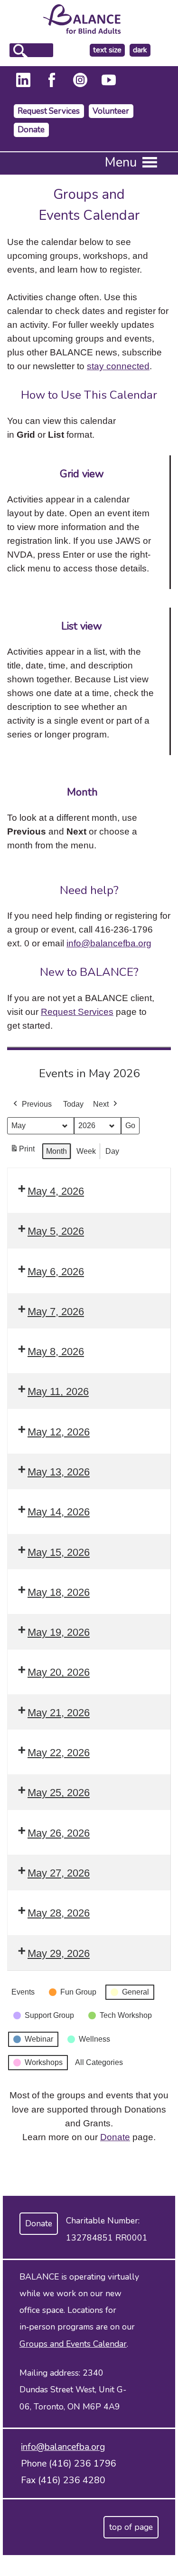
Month (56, 1151)
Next (101, 1104)
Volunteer (111, 111)
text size (107, 50)
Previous (37, 1104)
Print (22, 1152)
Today (73, 1104)
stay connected (118, 366)
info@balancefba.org (109, 943)
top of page (131, 2527)
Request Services (49, 111)
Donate (31, 130)
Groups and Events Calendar (73, 2344)
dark (141, 50)
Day (112, 1151)
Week (86, 1151)
